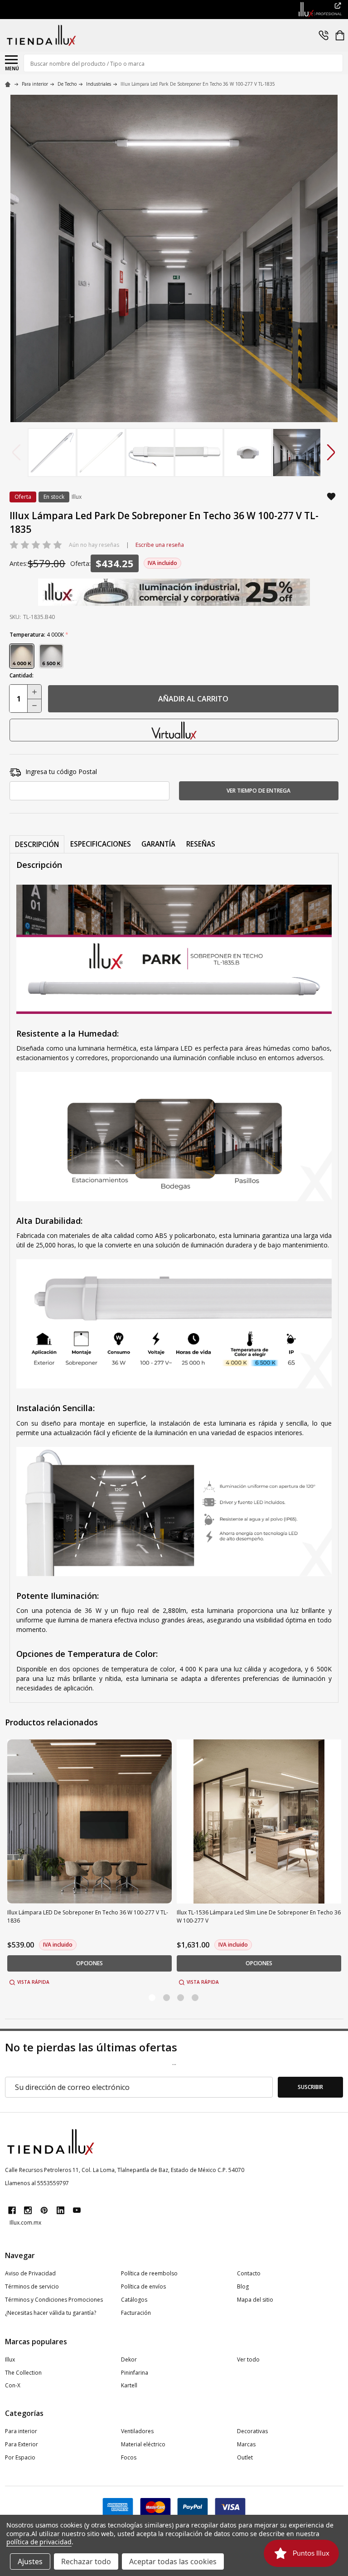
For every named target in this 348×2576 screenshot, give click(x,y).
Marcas (246, 2444)
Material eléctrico (143, 2444)
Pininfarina (135, 2373)
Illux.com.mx (25, 2223)
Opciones (89, 1963)
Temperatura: (39, 635)
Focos (129, 2457)
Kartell (129, 2385)
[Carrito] (340, 35)
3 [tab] (181, 1998)
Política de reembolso (149, 2273)
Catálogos (134, 2300)
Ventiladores (137, 2431)
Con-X (13, 2385)
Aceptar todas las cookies (173, 2561)
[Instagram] (28, 2210)
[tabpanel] (90, 1863)
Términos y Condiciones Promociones (54, 2300)
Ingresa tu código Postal (61, 772)
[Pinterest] (44, 2210)
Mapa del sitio (255, 2300)
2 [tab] (167, 1998)
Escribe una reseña (160, 545)
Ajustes (30, 2561)
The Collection (23, 2373)
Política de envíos (143, 2286)
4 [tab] (196, 1998)
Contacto (249, 2273)
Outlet (245, 2457)
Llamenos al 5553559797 (37, 2183)
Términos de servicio (32, 2286)
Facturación (136, 2313)
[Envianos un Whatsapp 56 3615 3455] (324, 35)
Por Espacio (20, 2457)
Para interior (21, 2431)
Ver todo (248, 2359)
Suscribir (310, 2087)
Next (331, 452)
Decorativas (252, 2431)
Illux (10, 2359)
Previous (17, 452)
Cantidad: (22, 675)
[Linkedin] (60, 2210)
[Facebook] (12, 2210)
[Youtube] (77, 2210)
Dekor (129, 2359)
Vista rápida (33, 1982)
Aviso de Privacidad (30, 2273)
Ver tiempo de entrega (259, 791)
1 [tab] (152, 1998)
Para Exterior (22, 2444)
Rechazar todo (86, 2561)
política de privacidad (39, 2542)
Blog (243, 2286)
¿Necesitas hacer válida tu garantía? (51, 2313)
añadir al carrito (193, 699)
